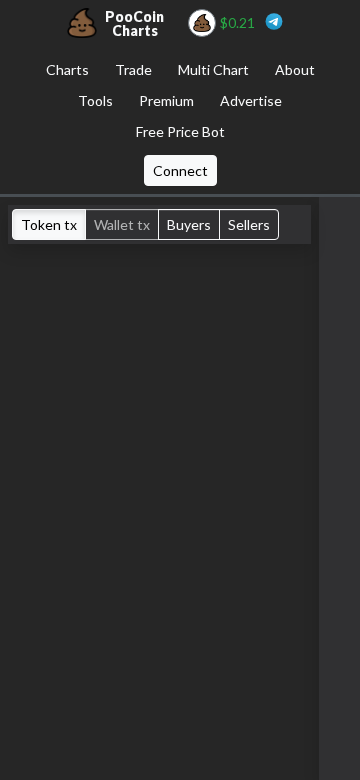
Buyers (189, 224)
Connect (180, 170)
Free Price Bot (180, 131)
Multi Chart (213, 69)
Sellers (249, 224)
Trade (133, 69)
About (295, 69)
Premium (166, 100)
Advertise (251, 100)
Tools (95, 100)
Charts (67, 69)
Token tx (49, 224)
